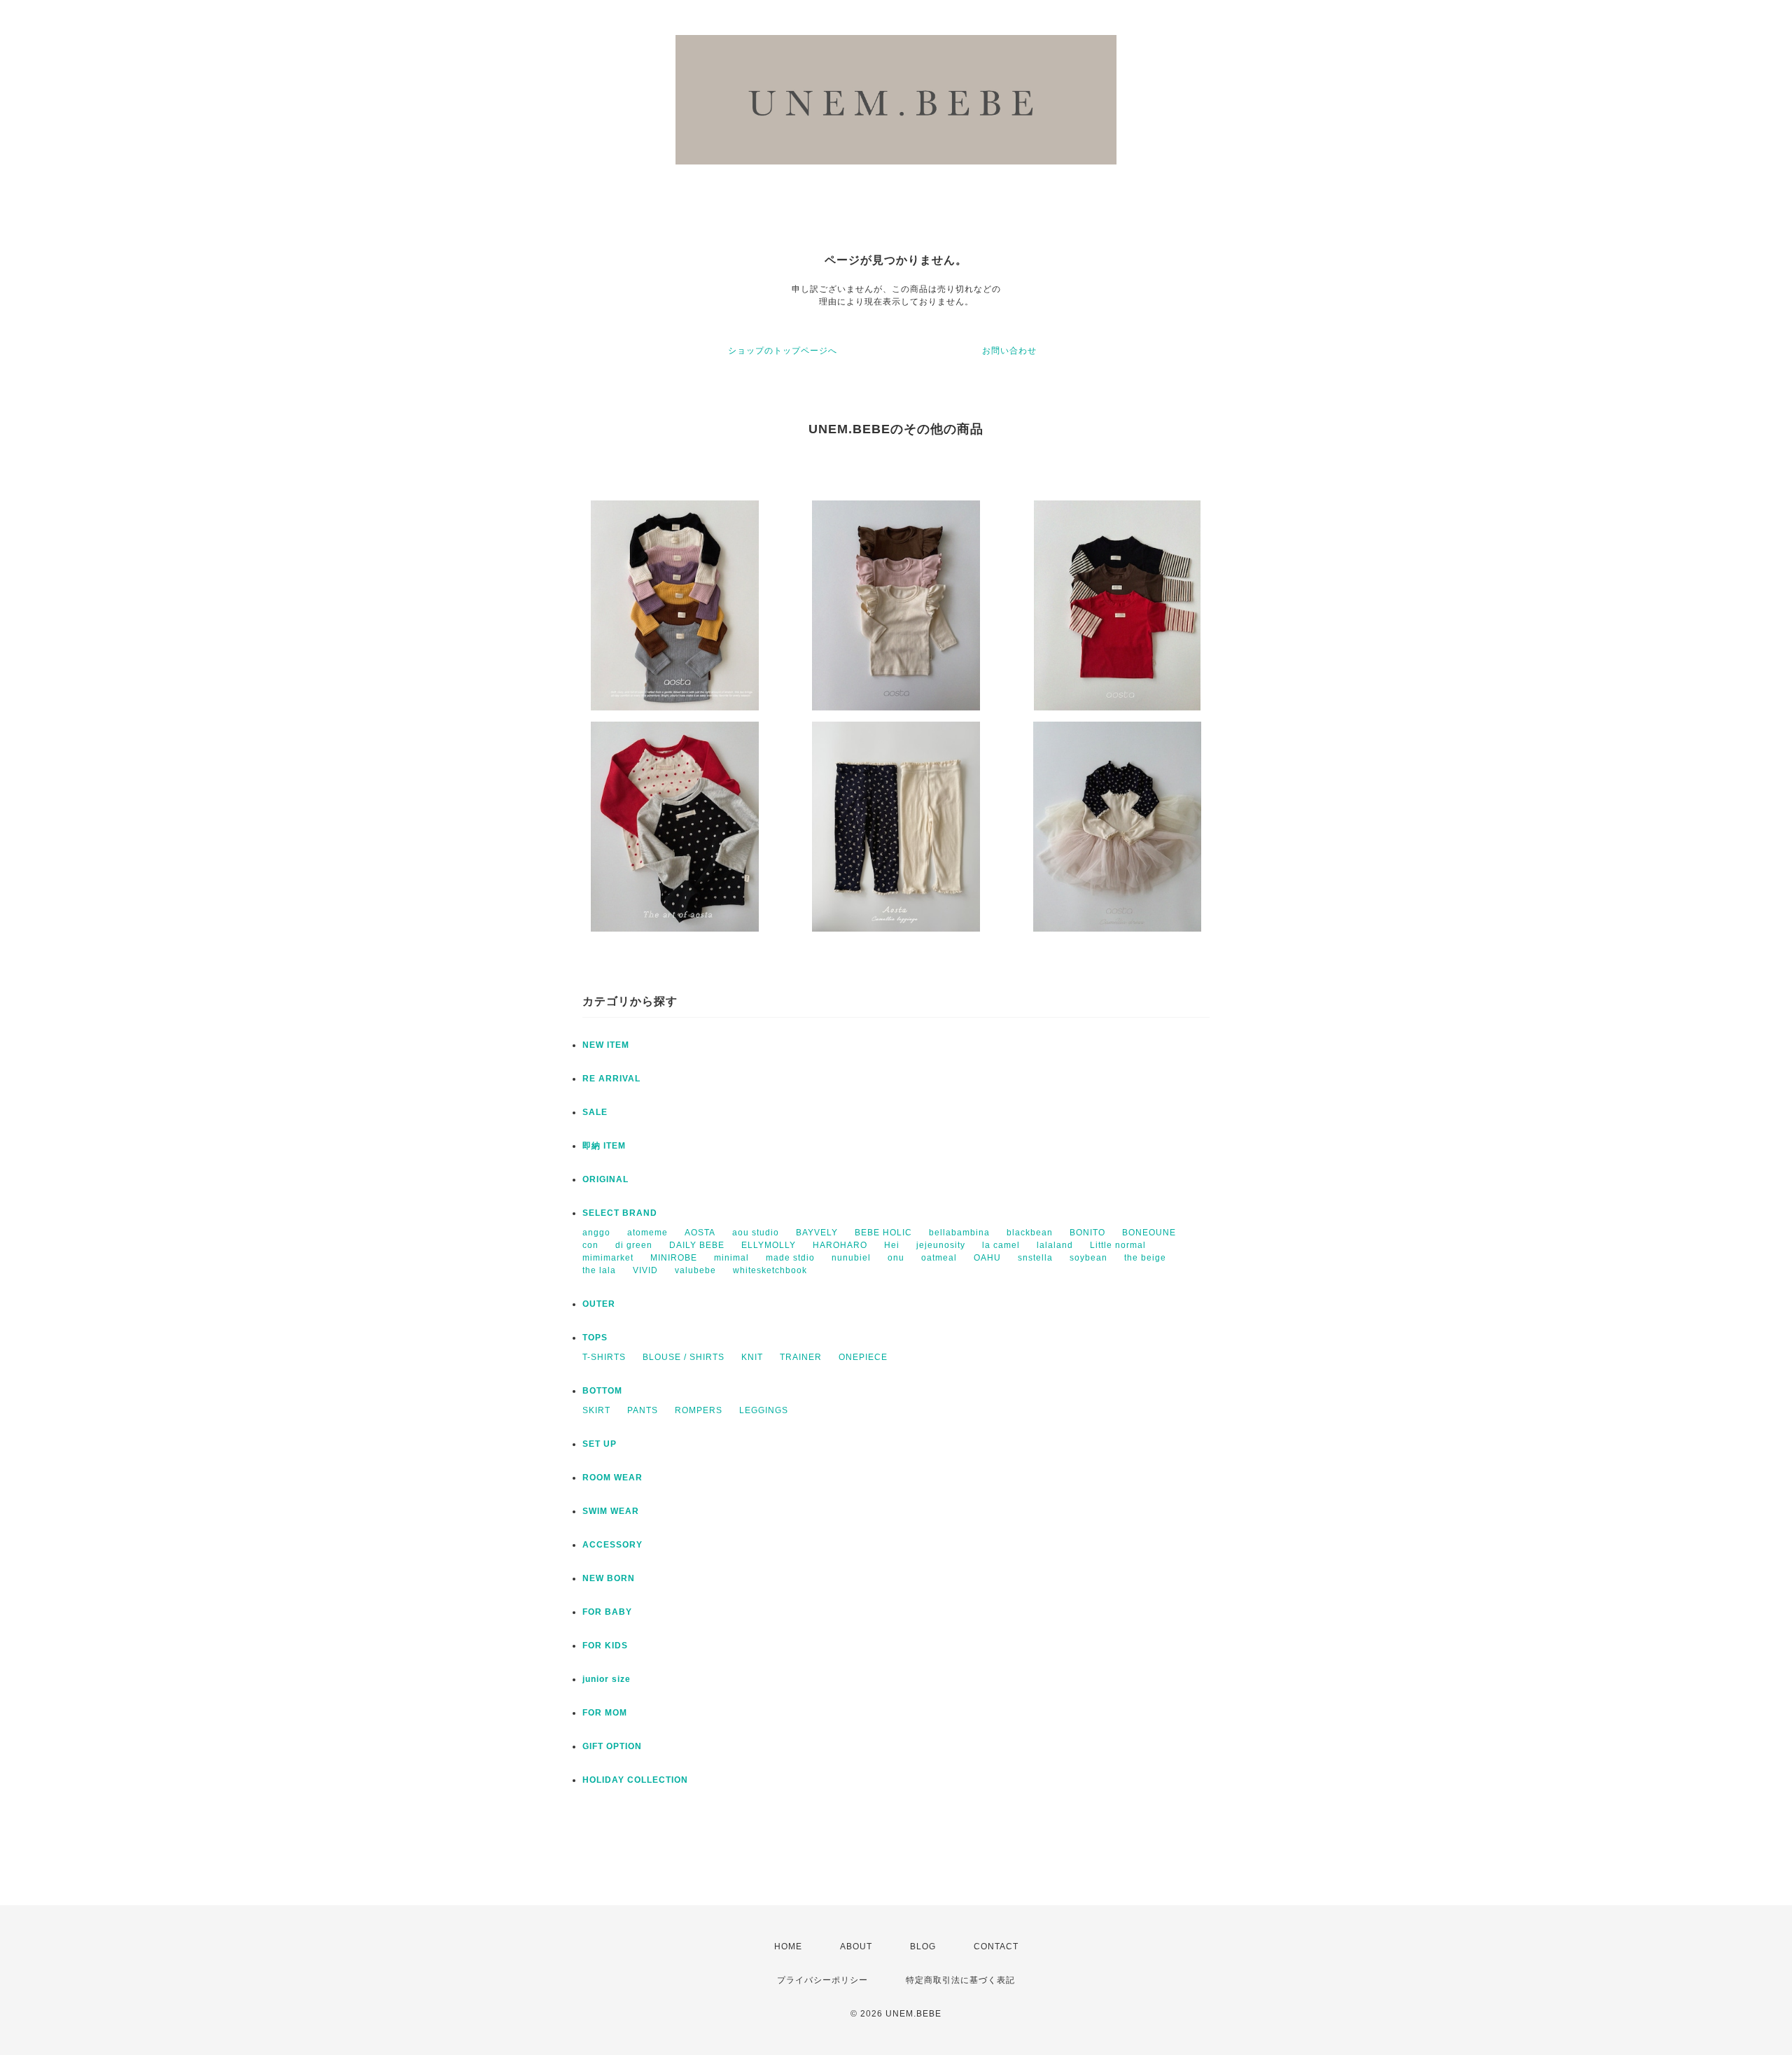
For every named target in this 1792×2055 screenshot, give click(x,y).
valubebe (695, 1270)
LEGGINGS (764, 1410)
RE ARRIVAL (611, 1079)
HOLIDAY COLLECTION (635, 1780)
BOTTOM (602, 1391)
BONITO (1087, 1233)
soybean (1088, 1258)
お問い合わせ (1009, 351)
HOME (788, 1947)
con (590, 1245)
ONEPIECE (863, 1357)
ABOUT (856, 1947)
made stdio (790, 1258)
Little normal (1118, 1245)
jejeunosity (941, 1245)
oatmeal (939, 1258)
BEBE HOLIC (883, 1233)
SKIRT (596, 1410)
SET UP (600, 1444)
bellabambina (959, 1233)
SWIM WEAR (611, 1511)
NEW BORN (609, 1578)
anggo (596, 1233)
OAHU (987, 1258)
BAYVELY (817, 1233)
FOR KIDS (605, 1646)
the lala (599, 1270)
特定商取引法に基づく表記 (960, 1980)
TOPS (595, 1338)
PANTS (643, 1410)
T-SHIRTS (604, 1357)
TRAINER (801, 1357)
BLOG (923, 1947)
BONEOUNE (1149, 1233)
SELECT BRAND (620, 1213)
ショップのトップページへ (783, 351)
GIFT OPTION (612, 1746)
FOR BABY (607, 1612)
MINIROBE (674, 1258)
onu (896, 1258)
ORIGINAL (605, 1179)
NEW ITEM (606, 1045)
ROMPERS (699, 1410)
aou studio (756, 1233)
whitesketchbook (770, 1270)
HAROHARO (840, 1245)
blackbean (1030, 1233)
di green (634, 1245)
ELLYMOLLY (769, 1245)
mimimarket (608, 1258)
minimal (731, 1258)
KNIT (752, 1357)
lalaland (1055, 1245)
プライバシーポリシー (822, 1980)
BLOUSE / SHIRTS (684, 1357)
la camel (1001, 1245)
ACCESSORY (612, 1545)
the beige (1145, 1258)
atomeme (647, 1233)
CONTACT (996, 1947)
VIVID (645, 1270)
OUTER (599, 1304)
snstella (1035, 1258)
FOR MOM (605, 1713)
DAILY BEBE (697, 1245)
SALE (595, 1112)
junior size (607, 1679)
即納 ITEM (604, 1146)
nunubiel (851, 1258)
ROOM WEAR (612, 1478)
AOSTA (700, 1233)
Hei (892, 1245)
